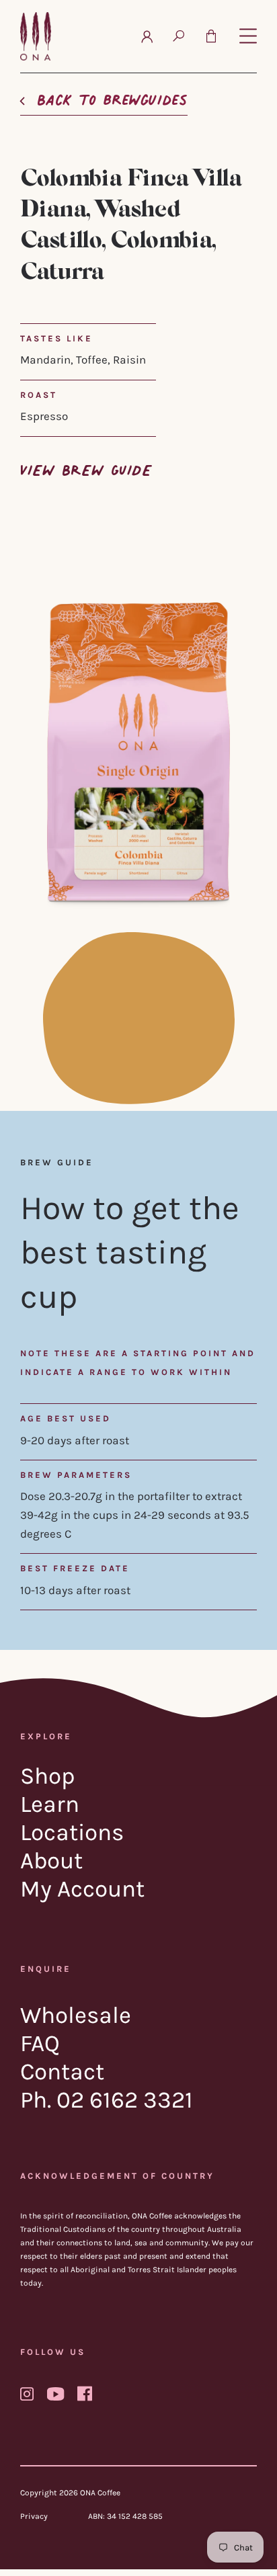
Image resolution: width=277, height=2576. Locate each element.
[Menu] (248, 37)
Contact (62, 2072)
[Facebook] (85, 2393)
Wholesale (76, 2015)
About (51, 1861)
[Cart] (211, 36)
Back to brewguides (112, 96)
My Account (82, 1889)
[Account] (147, 36)
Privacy (34, 2516)
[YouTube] (55, 2394)
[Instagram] (27, 2394)
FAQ (40, 2043)
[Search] (179, 36)
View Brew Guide (86, 467)
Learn (50, 1804)
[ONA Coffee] (36, 36)
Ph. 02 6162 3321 (107, 2100)
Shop (48, 1776)
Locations (72, 1832)
